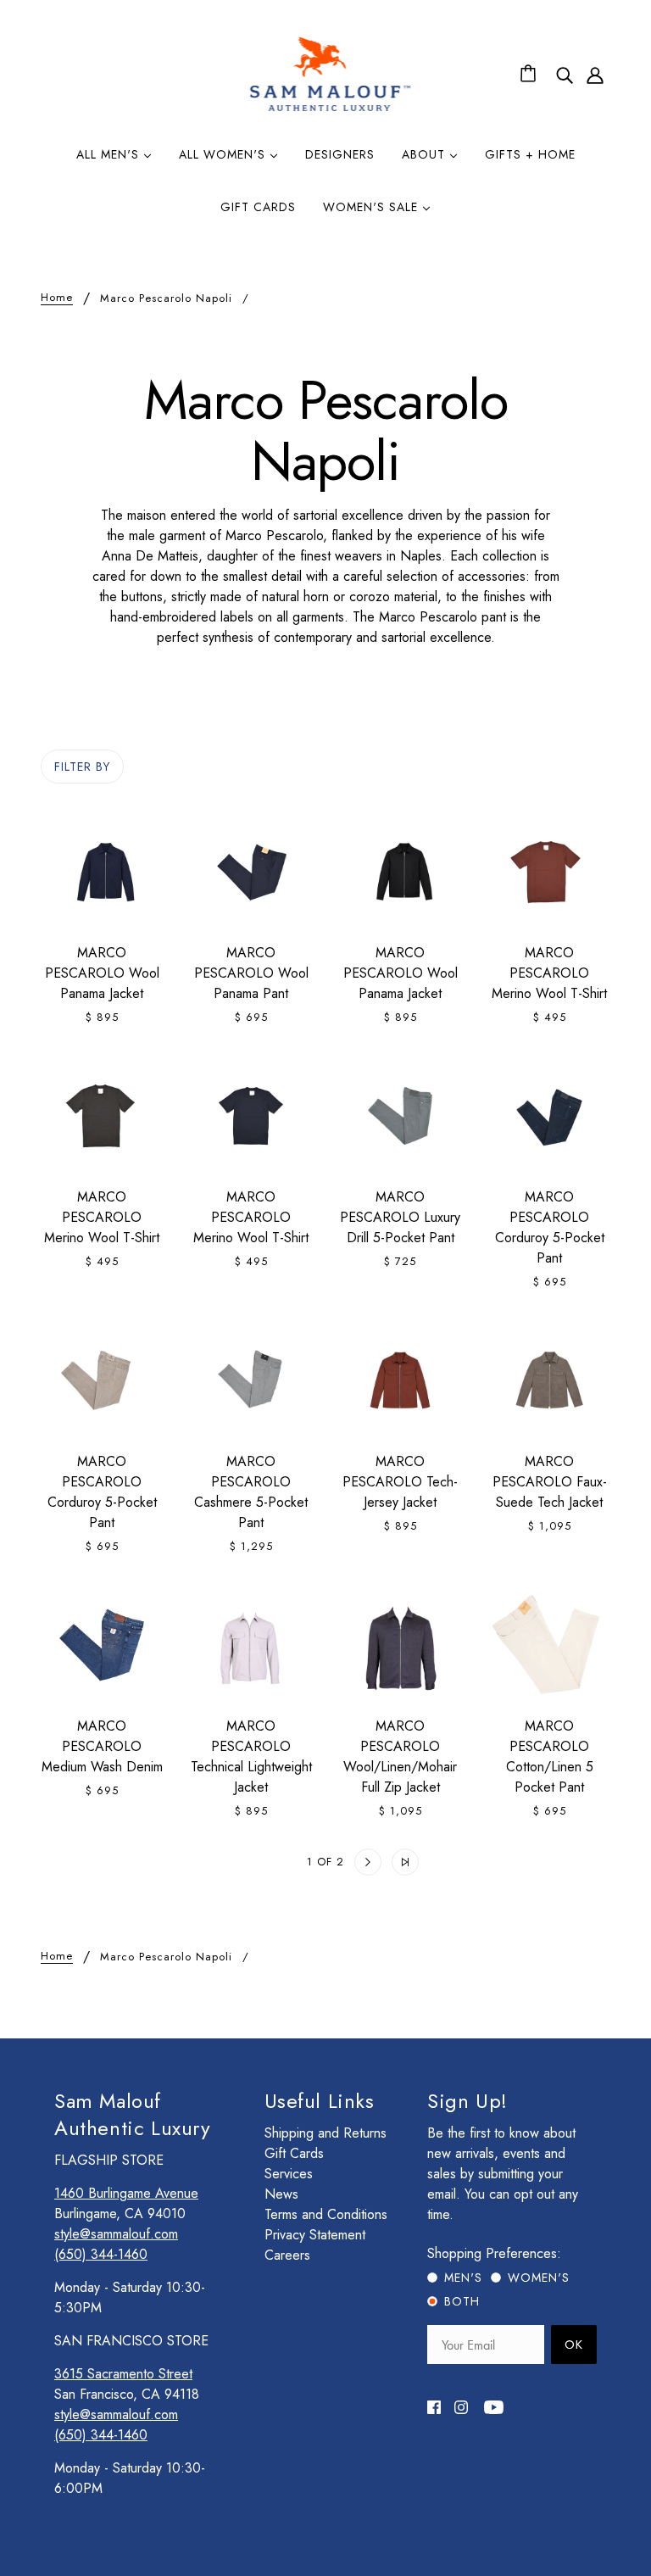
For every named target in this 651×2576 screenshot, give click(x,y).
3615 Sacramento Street (123, 2374)
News (281, 2194)
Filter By (82, 767)
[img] (565, 75)
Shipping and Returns (325, 2133)
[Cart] (531, 75)
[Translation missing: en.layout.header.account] (595, 75)
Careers (287, 2255)
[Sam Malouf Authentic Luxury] (330, 109)
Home (57, 298)
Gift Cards (294, 2153)
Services (289, 2174)
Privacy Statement (315, 2235)
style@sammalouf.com (116, 2234)
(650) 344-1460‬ (101, 2254)
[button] (246, 1862)
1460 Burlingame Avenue (126, 2193)
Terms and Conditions (326, 2214)
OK (574, 2345)
